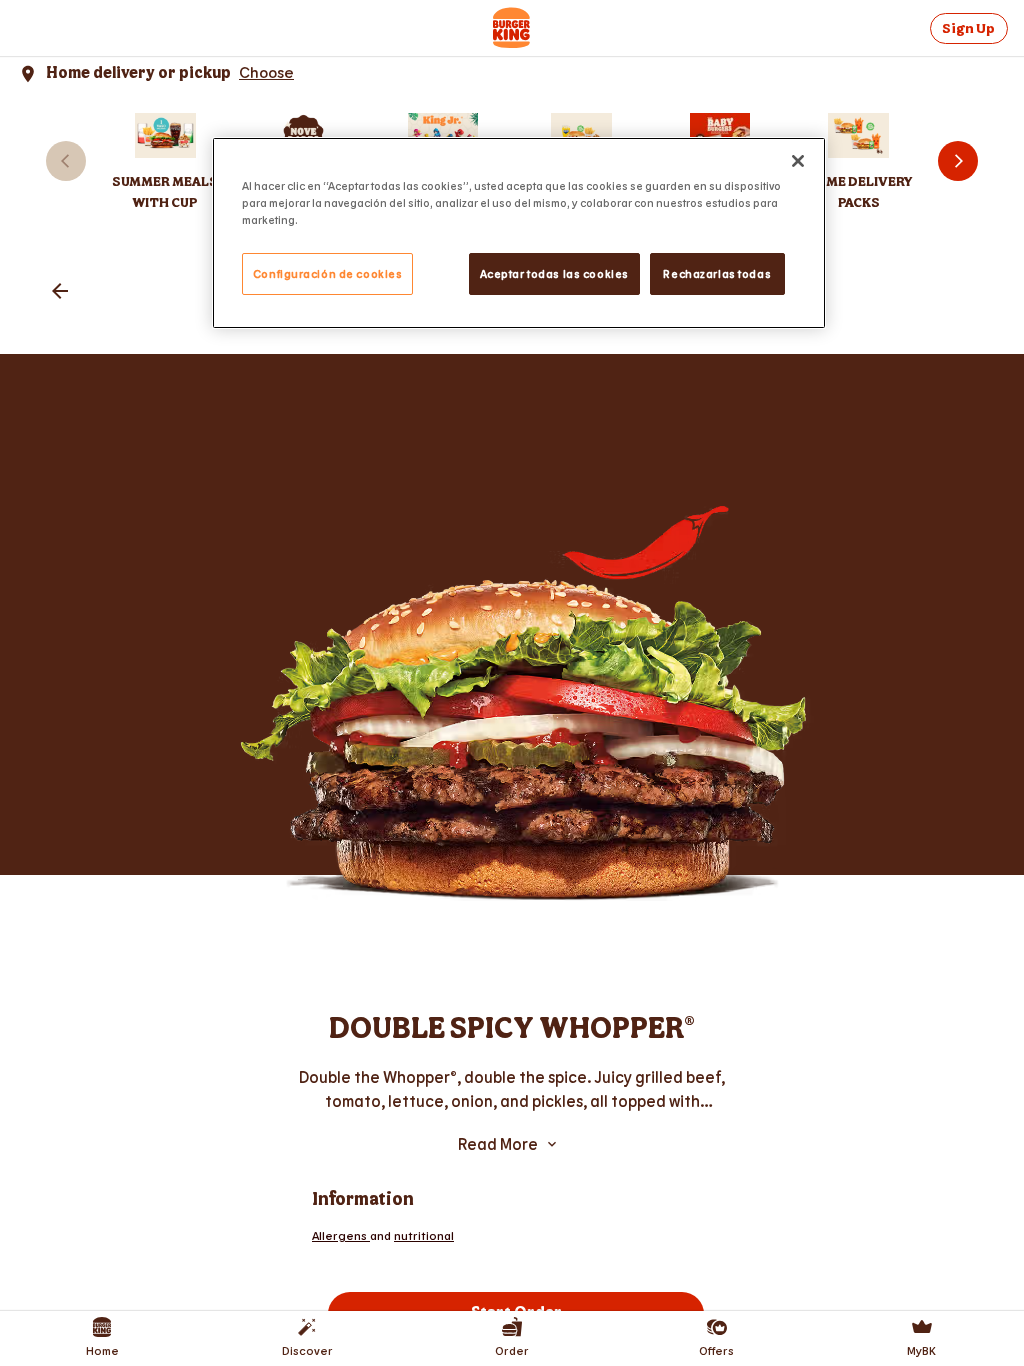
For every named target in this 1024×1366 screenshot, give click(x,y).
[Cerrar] (798, 161)
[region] (519, 233)
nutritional (424, 1235)
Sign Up (968, 28)
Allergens (341, 1235)
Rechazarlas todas (717, 273)
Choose (266, 71)
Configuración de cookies (328, 273)
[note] (512, 1089)
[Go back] (60, 292)
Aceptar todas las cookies (554, 273)
